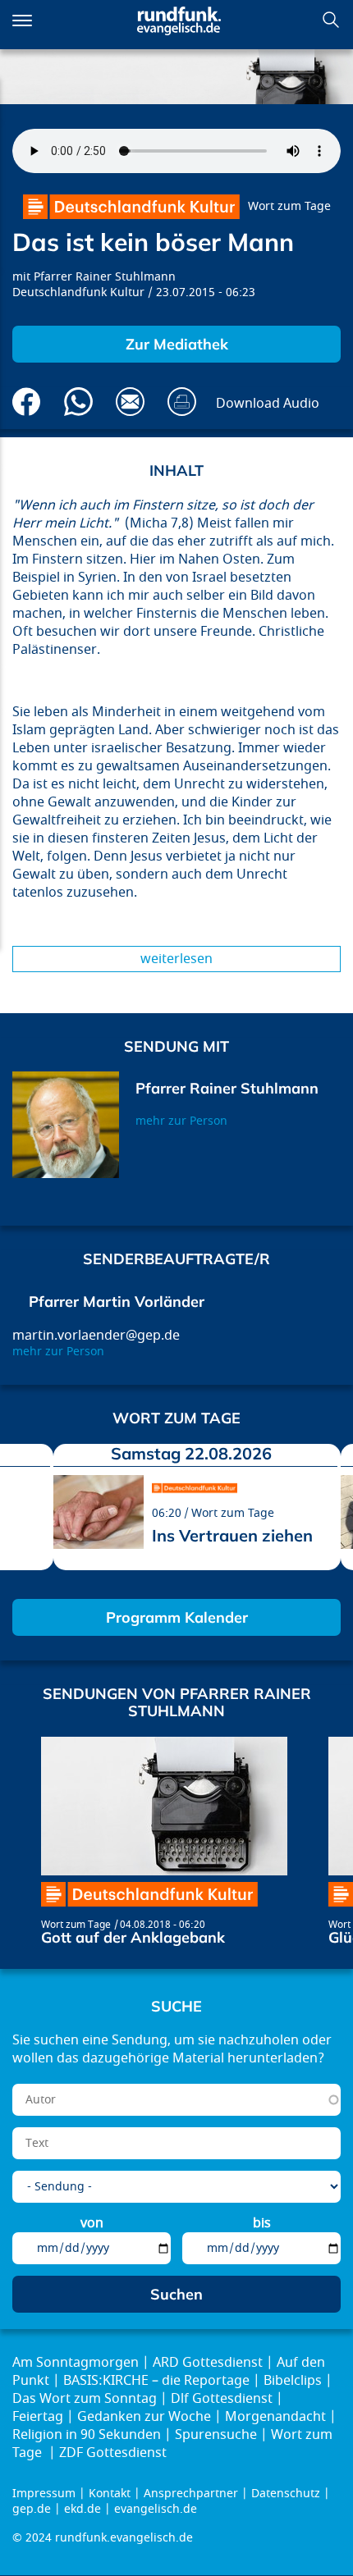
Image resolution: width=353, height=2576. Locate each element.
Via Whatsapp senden (78, 402)
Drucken (182, 402)
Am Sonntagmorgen (76, 2363)
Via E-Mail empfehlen (130, 402)
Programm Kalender (177, 1617)
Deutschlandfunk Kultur (78, 292)
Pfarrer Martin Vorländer (117, 1302)
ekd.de (83, 2509)
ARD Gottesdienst (208, 2363)
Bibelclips (293, 2381)
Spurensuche (216, 2435)
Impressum (44, 2494)
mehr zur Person (181, 1121)
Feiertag (38, 2417)
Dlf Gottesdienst (222, 2399)
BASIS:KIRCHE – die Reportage (156, 2381)
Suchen (331, 20)
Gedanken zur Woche (144, 2417)
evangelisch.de (156, 2509)
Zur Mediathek (177, 344)
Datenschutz (286, 2494)
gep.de (32, 2509)
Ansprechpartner (191, 2494)
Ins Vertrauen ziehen (232, 1535)
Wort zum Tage (289, 206)
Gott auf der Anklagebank (133, 1937)
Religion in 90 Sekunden (87, 2435)
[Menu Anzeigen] (22, 21)
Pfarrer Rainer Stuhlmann (105, 277)
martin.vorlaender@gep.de (96, 1336)
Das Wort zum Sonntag (85, 2399)
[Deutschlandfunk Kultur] (131, 207)
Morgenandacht (275, 2417)
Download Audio (268, 404)
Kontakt (110, 2494)
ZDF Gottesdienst (113, 2453)
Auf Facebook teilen (27, 402)
